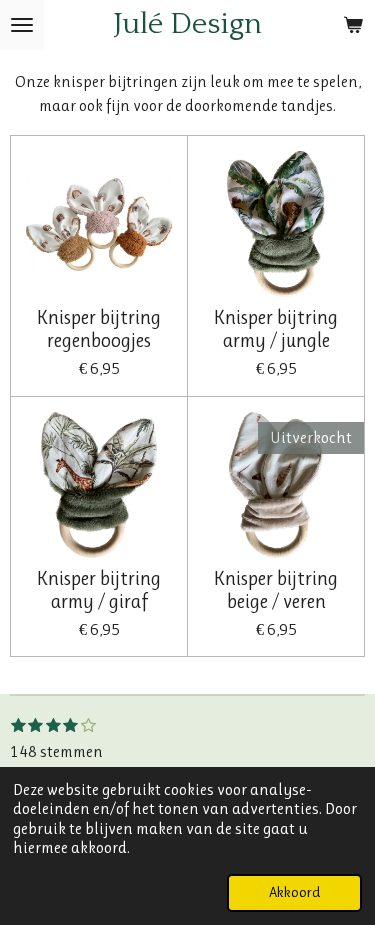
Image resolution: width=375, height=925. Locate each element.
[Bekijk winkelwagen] (353, 25)
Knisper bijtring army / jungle (276, 329)
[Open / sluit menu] (22, 25)
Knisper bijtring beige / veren (276, 590)
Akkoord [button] (294, 892)
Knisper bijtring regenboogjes (99, 329)
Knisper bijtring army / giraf (99, 590)
